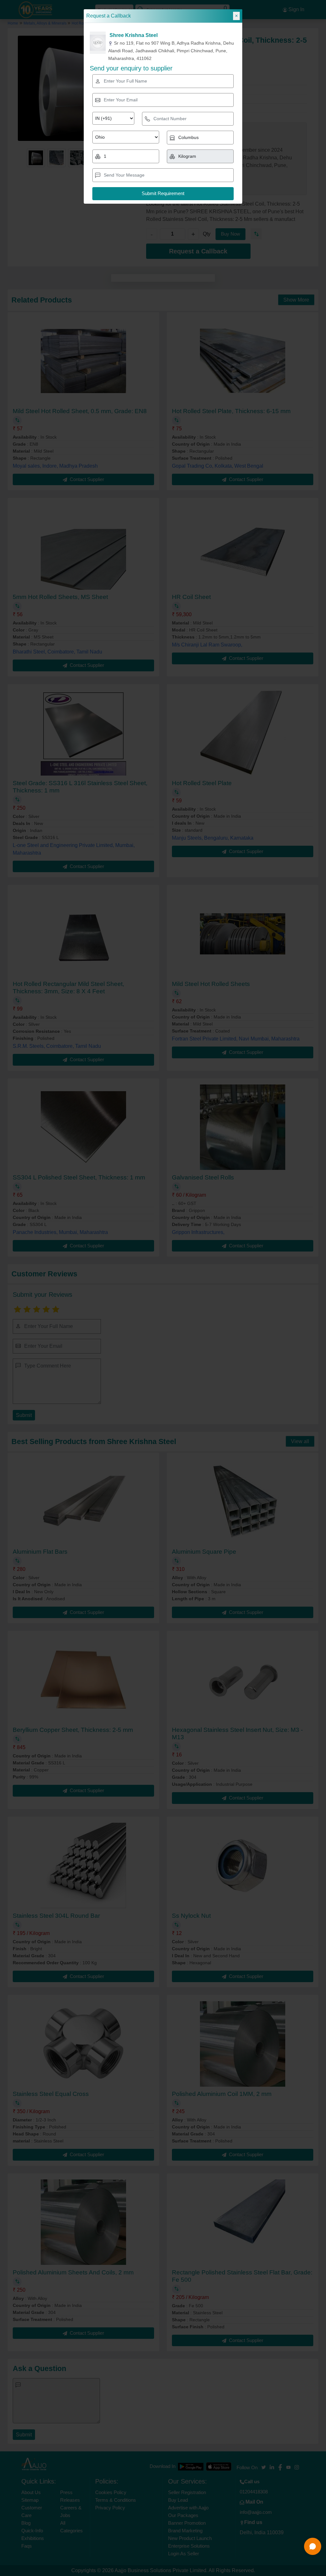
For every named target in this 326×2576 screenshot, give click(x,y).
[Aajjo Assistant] (313, 2546)
